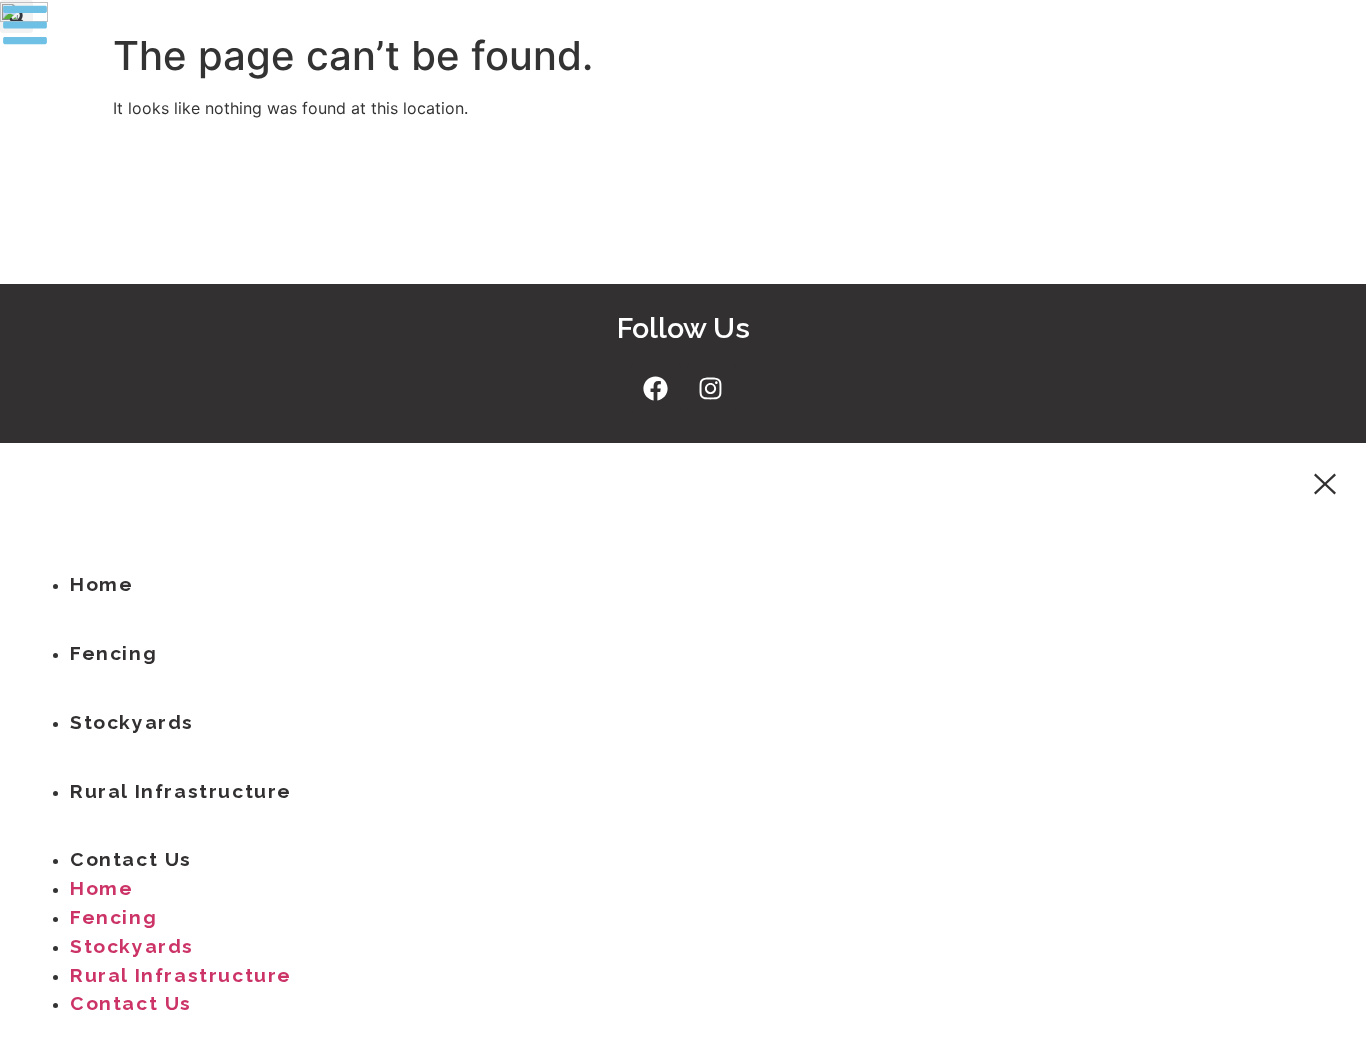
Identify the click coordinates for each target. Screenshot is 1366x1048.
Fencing (113, 653)
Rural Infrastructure (181, 791)
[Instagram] (711, 388)
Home (101, 584)
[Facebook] (656, 388)
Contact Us (131, 859)
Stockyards (132, 722)
